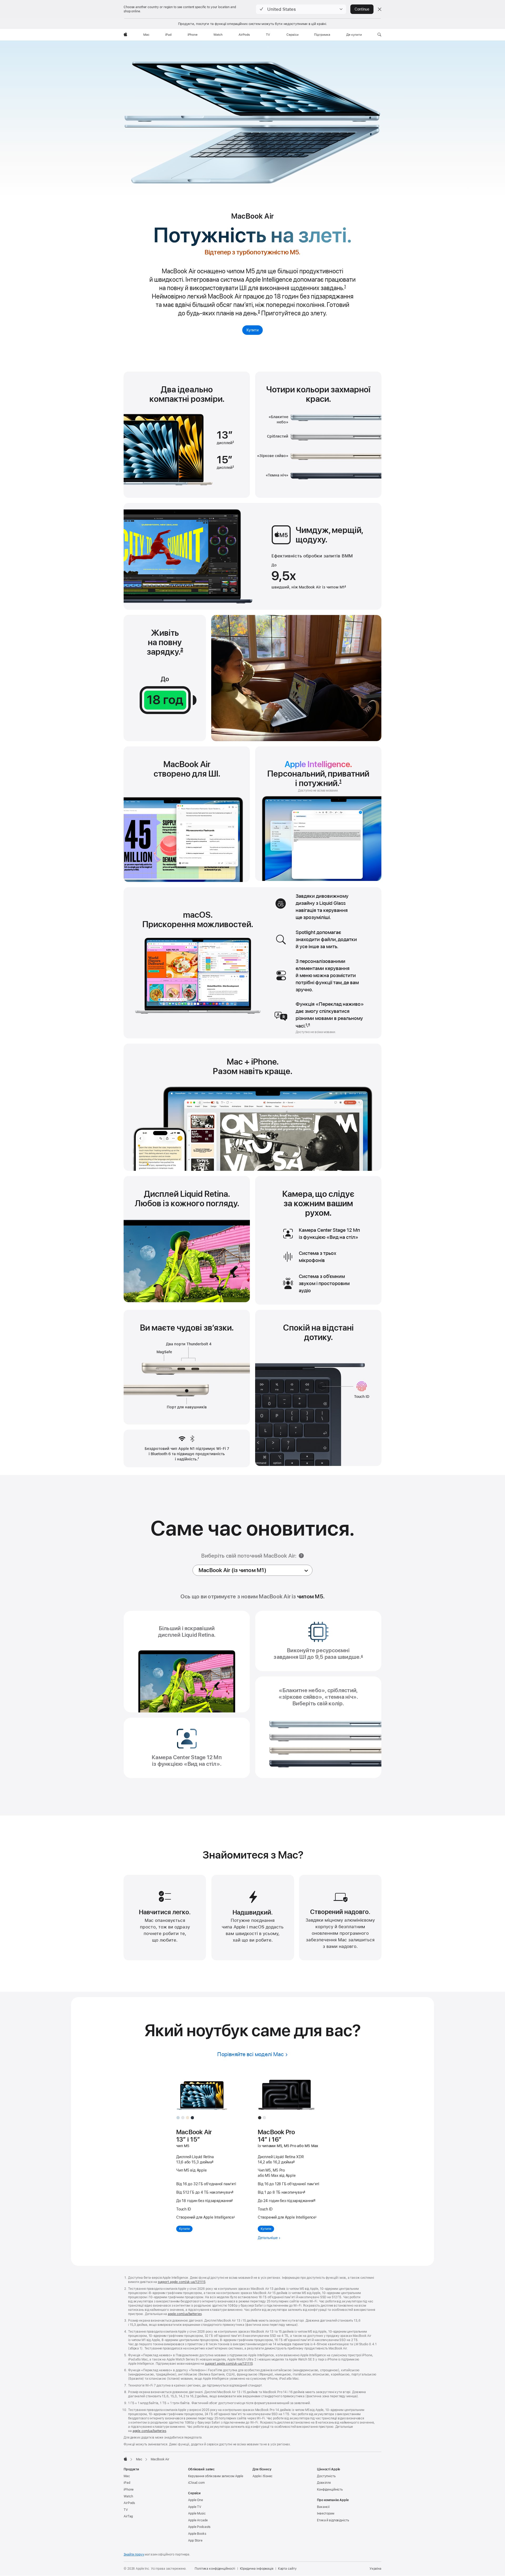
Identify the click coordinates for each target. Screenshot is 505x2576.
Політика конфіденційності (215, 2569)
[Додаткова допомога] (301, 1556)
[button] (301, 9)
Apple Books (197, 2534)
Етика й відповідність (333, 2520)
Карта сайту (287, 2569)
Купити (252, 330)
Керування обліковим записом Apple (216, 2476)
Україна (375, 2569)
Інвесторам (326, 2513)
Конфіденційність (330, 2490)
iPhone (129, 2490)
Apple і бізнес (262, 2476)
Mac (127, 2476)
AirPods (129, 2503)
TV (126, 2510)
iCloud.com (196, 2483)
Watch (128, 2496)
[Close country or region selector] (380, 9)
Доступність (326, 2476)
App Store (195, 2541)
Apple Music (197, 2513)
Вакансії (323, 2507)
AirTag (128, 2516)
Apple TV (195, 2507)
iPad (127, 2483)
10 (314, 2201)
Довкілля (324, 2483)
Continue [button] (362, 9)
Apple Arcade (198, 2520)
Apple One (196, 2500)
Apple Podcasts (199, 2527)
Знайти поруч (134, 2554)
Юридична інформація (257, 2569)
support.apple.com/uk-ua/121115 (182, 2282)
